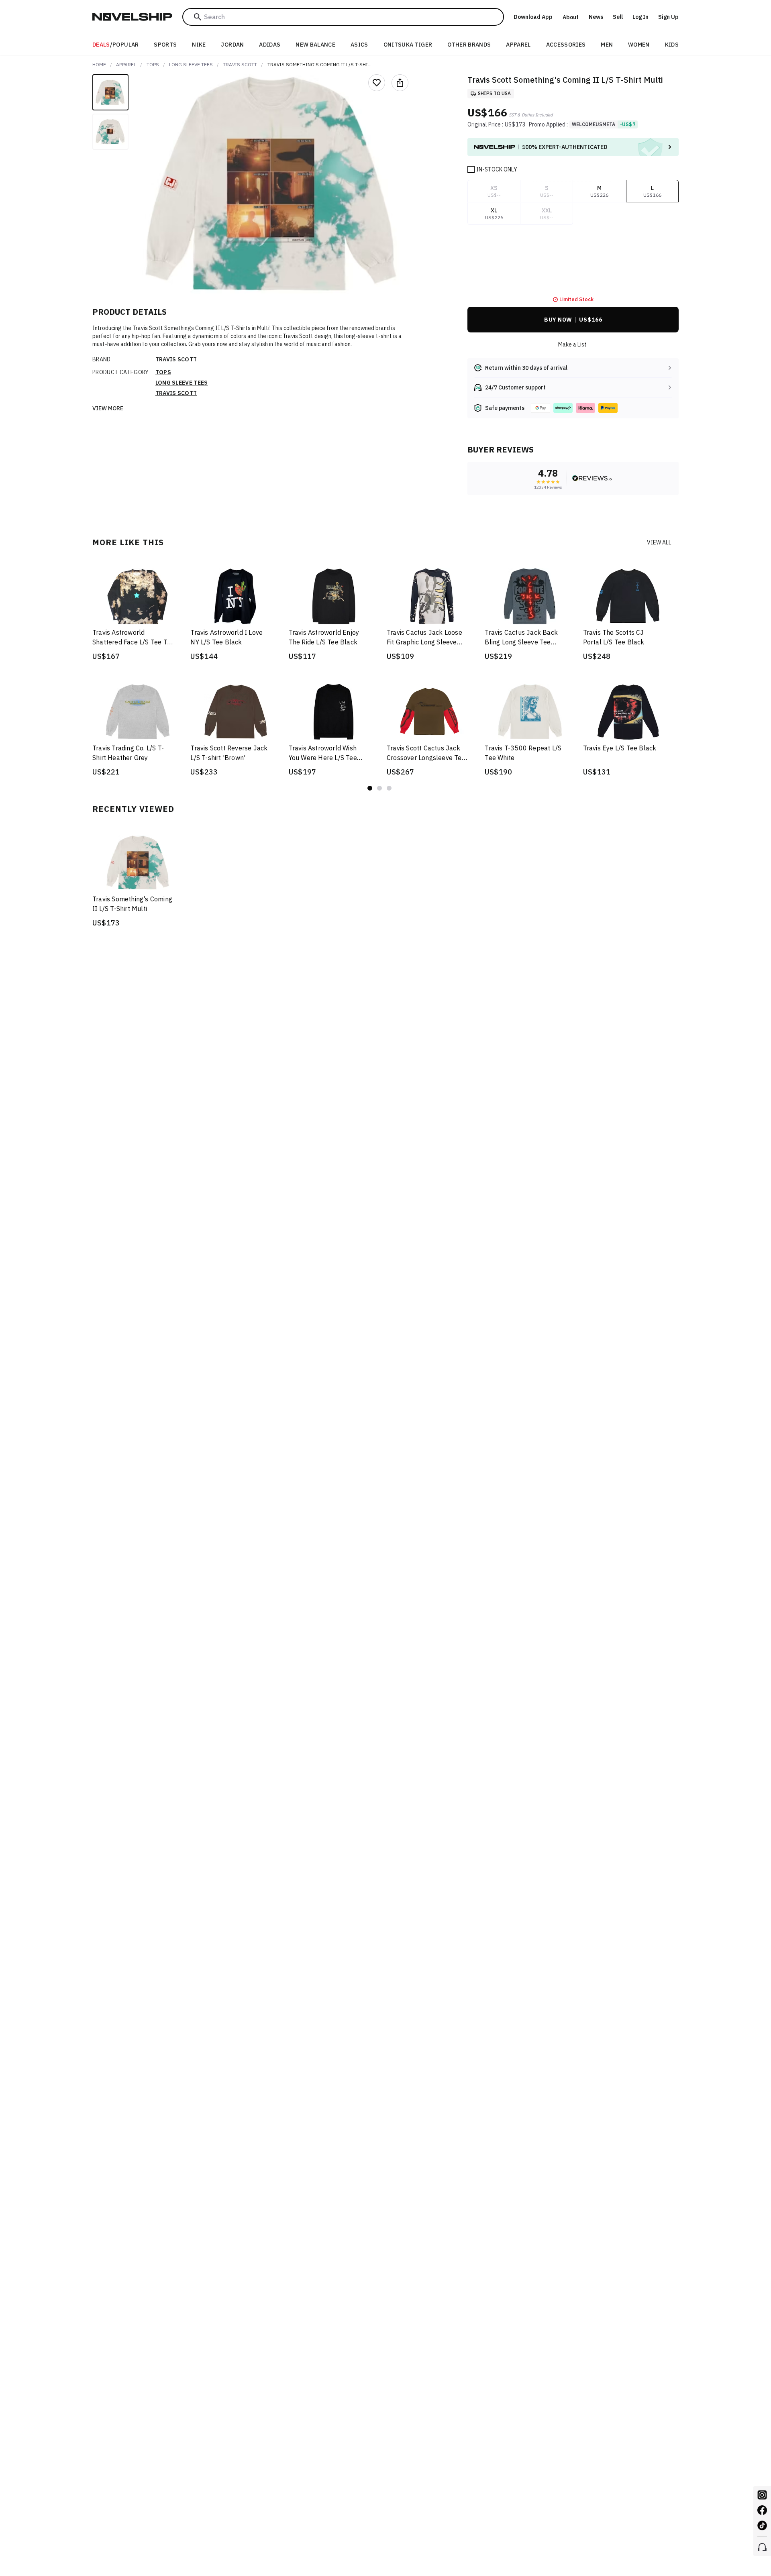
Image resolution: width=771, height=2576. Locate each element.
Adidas (270, 45)
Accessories (566, 45)
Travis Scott (240, 64)
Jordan (232, 45)
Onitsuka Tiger (408, 45)
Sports (165, 45)
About (571, 17)
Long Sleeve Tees (191, 64)
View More (108, 408)
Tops (153, 64)
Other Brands (469, 45)
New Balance (315, 45)
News (596, 17)
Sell (618, 17)
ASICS (359, 45)
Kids (672, 45)
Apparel (518, 45)
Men (607, 45)
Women (639, 45)
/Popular (116, 45)
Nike (199, 45)
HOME (99, 64)
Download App (533, 17)
